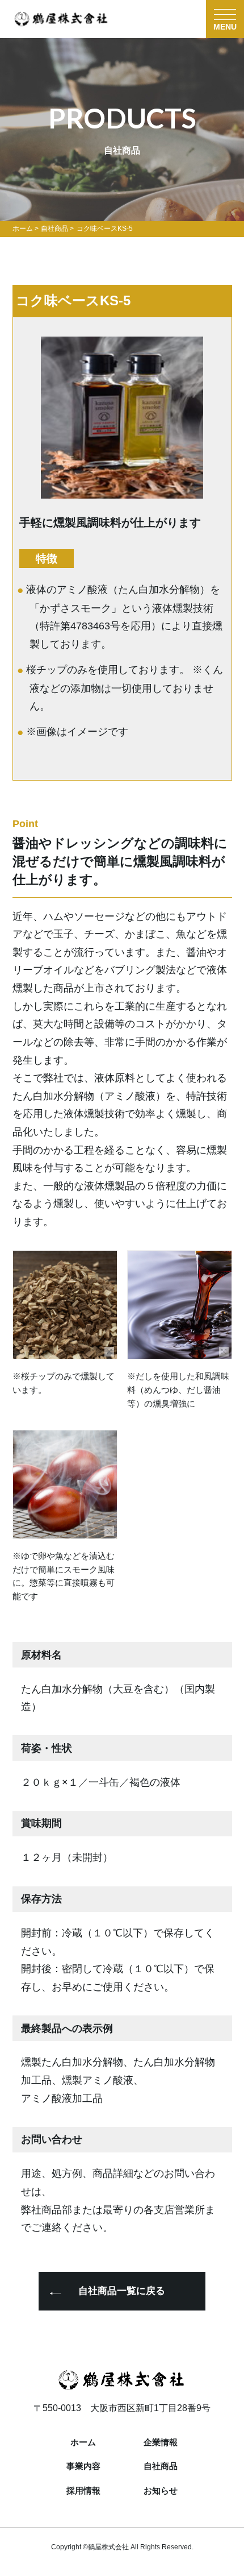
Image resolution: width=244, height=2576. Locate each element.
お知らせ (161, 2491)
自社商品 (161, 2467)
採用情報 (83, 2491)
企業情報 (161, 2443)
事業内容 (83, 2467)
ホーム (83, 2443)
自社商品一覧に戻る (122, 2291)
